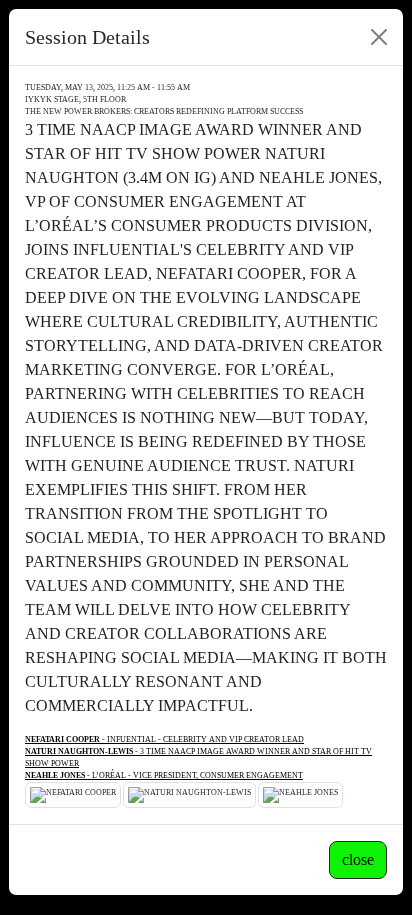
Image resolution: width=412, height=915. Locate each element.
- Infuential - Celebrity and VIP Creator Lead (164, 739)
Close (358, 859)
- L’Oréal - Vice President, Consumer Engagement (164, 775)
